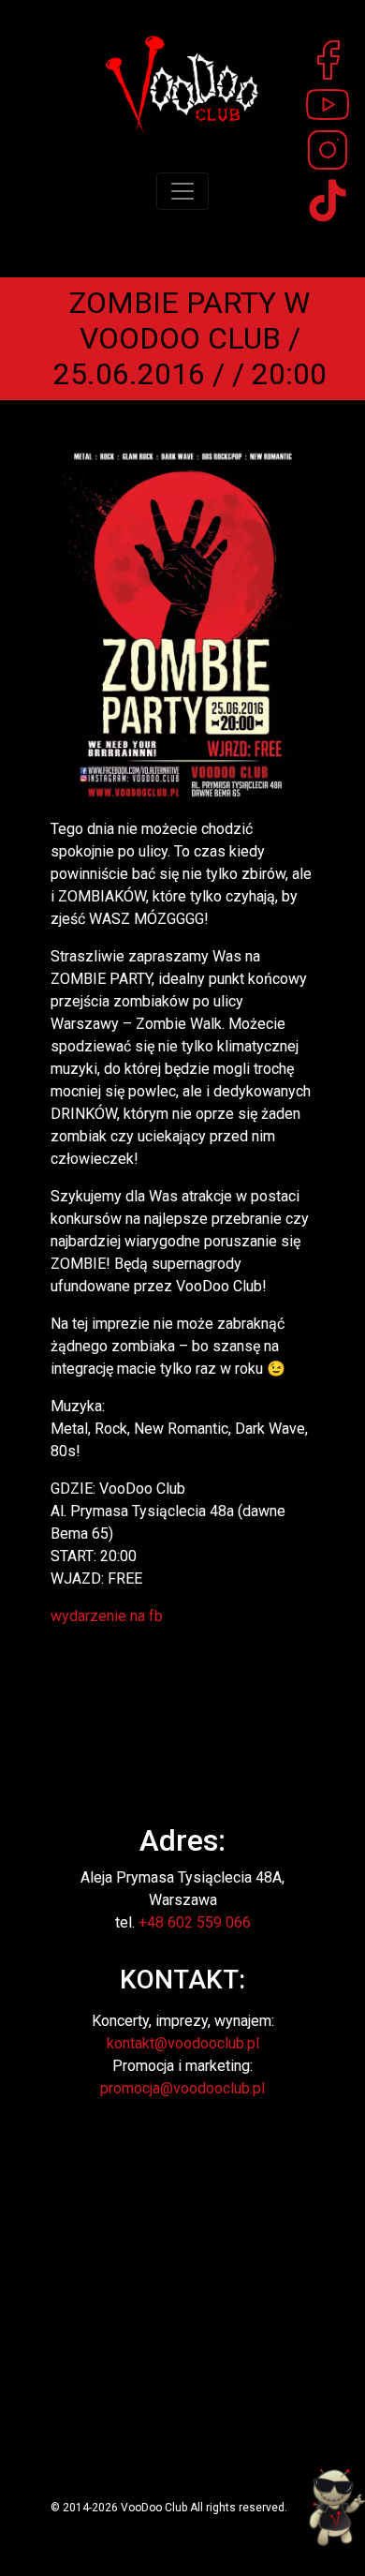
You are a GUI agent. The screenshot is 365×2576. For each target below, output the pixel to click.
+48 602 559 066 (195, 1922)
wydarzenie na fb (107, 1616)
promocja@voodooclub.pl (182, 2088)
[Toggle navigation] (182, 191)
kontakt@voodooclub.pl (183, 2043)
